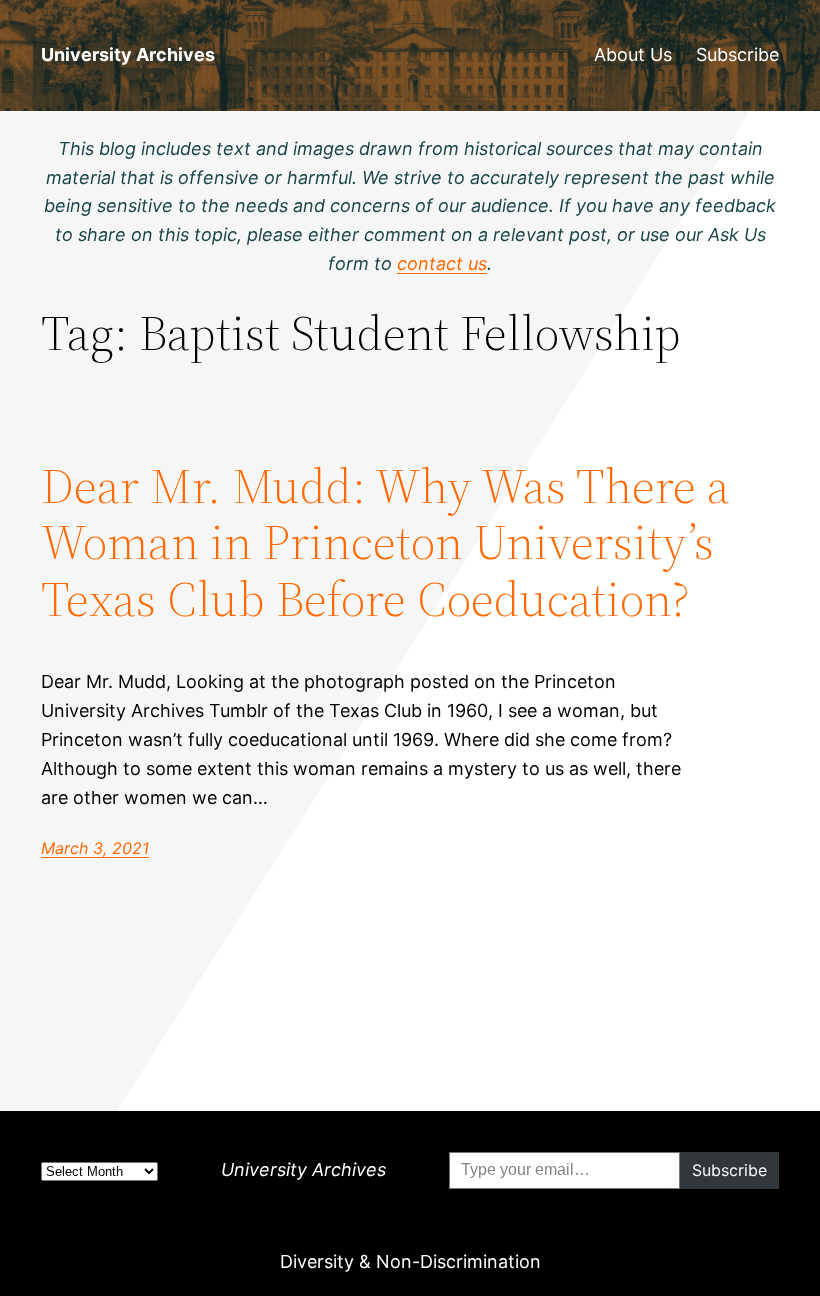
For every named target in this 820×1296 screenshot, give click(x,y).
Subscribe (737, 54)
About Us (633, 54)
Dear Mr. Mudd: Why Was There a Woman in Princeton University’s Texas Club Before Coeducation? (385, 543)
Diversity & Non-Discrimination (410, 1261)
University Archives (128, 54)
